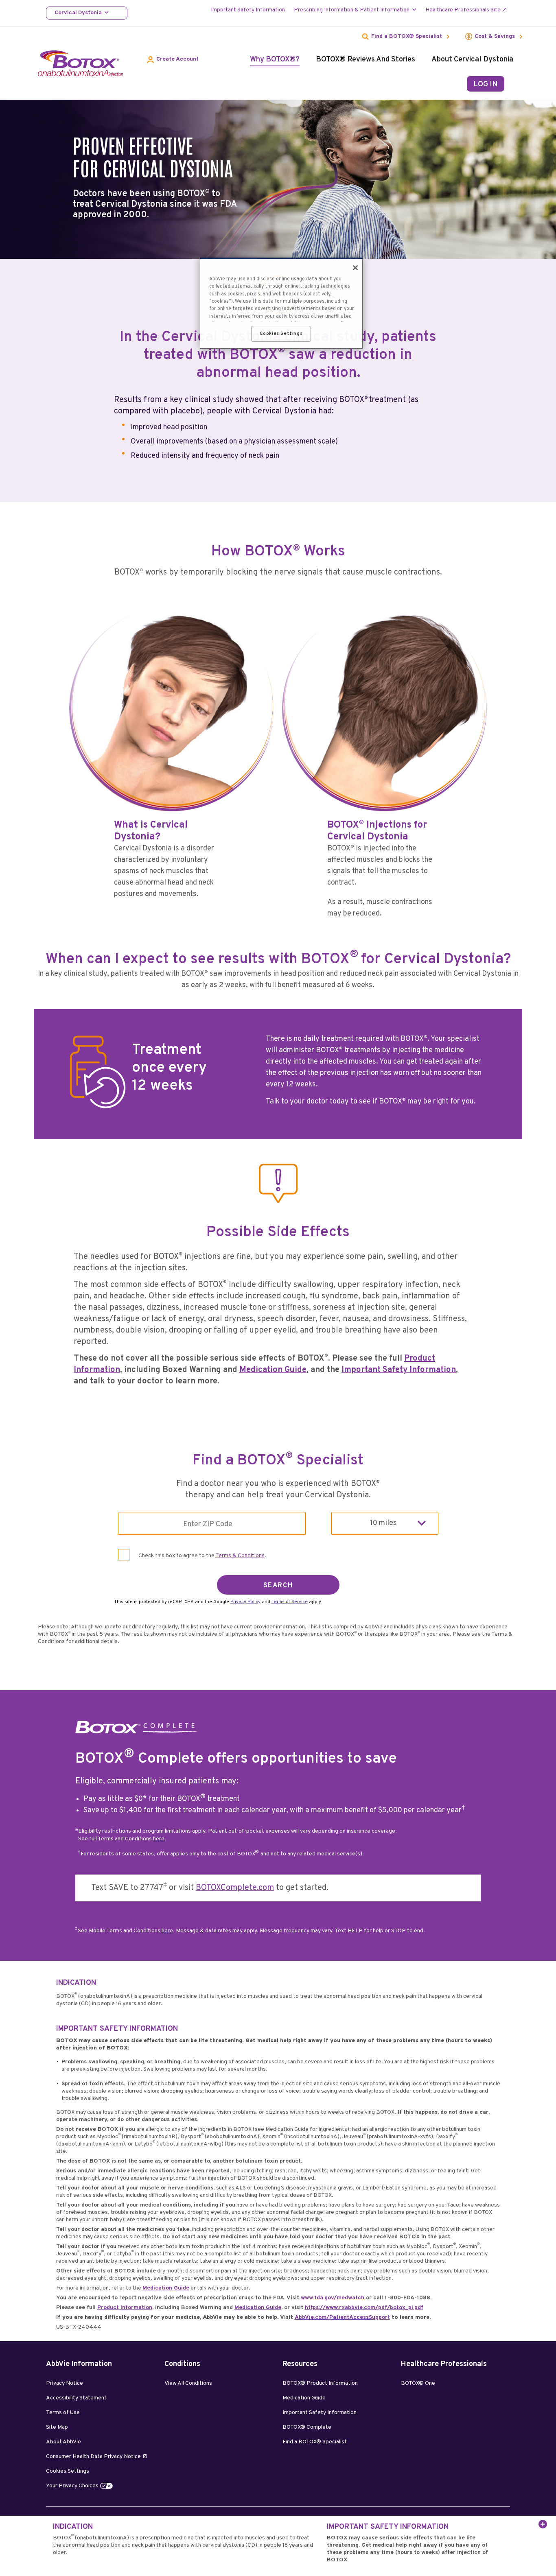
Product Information (125, 2308)
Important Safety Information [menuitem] (248, 10)
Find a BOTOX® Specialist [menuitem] (407, 37)
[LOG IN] (486, 84)
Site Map (57, 2427)
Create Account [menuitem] (177, 59)
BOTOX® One (418, 2383)
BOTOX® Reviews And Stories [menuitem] (366, 60)
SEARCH (278, 1586)
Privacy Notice (65, 2383)
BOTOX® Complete (307, 2427)
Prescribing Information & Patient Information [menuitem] (352, 10)
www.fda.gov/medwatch (333, 2298)
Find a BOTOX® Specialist (315, 2442)
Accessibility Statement (76, 2398)
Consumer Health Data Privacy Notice (93, 2457)
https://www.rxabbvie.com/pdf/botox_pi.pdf (364, 2308)
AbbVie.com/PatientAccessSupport (342, 2317)
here (159, 1839)
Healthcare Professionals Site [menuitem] (463, 10)
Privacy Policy (245, 1602)
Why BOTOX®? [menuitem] (275, 60)
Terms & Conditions (240, 1556)
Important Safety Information (399, 1370)
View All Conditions (188, 2383)
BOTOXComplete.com (235, 1888)
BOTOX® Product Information (320, 2383)
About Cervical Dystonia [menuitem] (472, 60)
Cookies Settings (68, 2471)
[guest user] (515, 81)
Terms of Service (290, 1602)
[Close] (355, 268)
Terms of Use (63, 2413)
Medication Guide (273, 1370)
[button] (541, 2523)
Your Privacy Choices (72, 2486)
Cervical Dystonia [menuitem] (78, 13)
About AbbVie (63, 2442)
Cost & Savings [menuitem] (495, 37)
